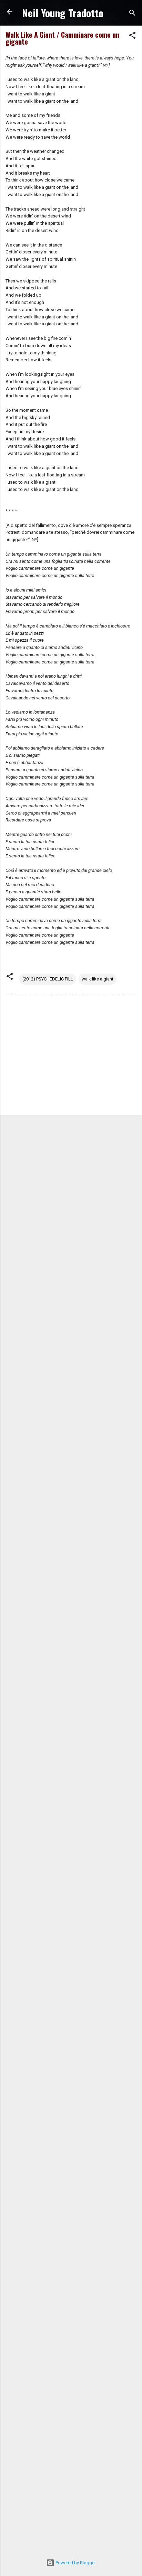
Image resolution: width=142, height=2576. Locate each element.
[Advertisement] (71, 1055)
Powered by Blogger (75, 2563)
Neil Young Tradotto (63, 13)
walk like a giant (98, 979)
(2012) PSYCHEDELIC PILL (48, 979)
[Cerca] (132, 14)
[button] (132, 37)
